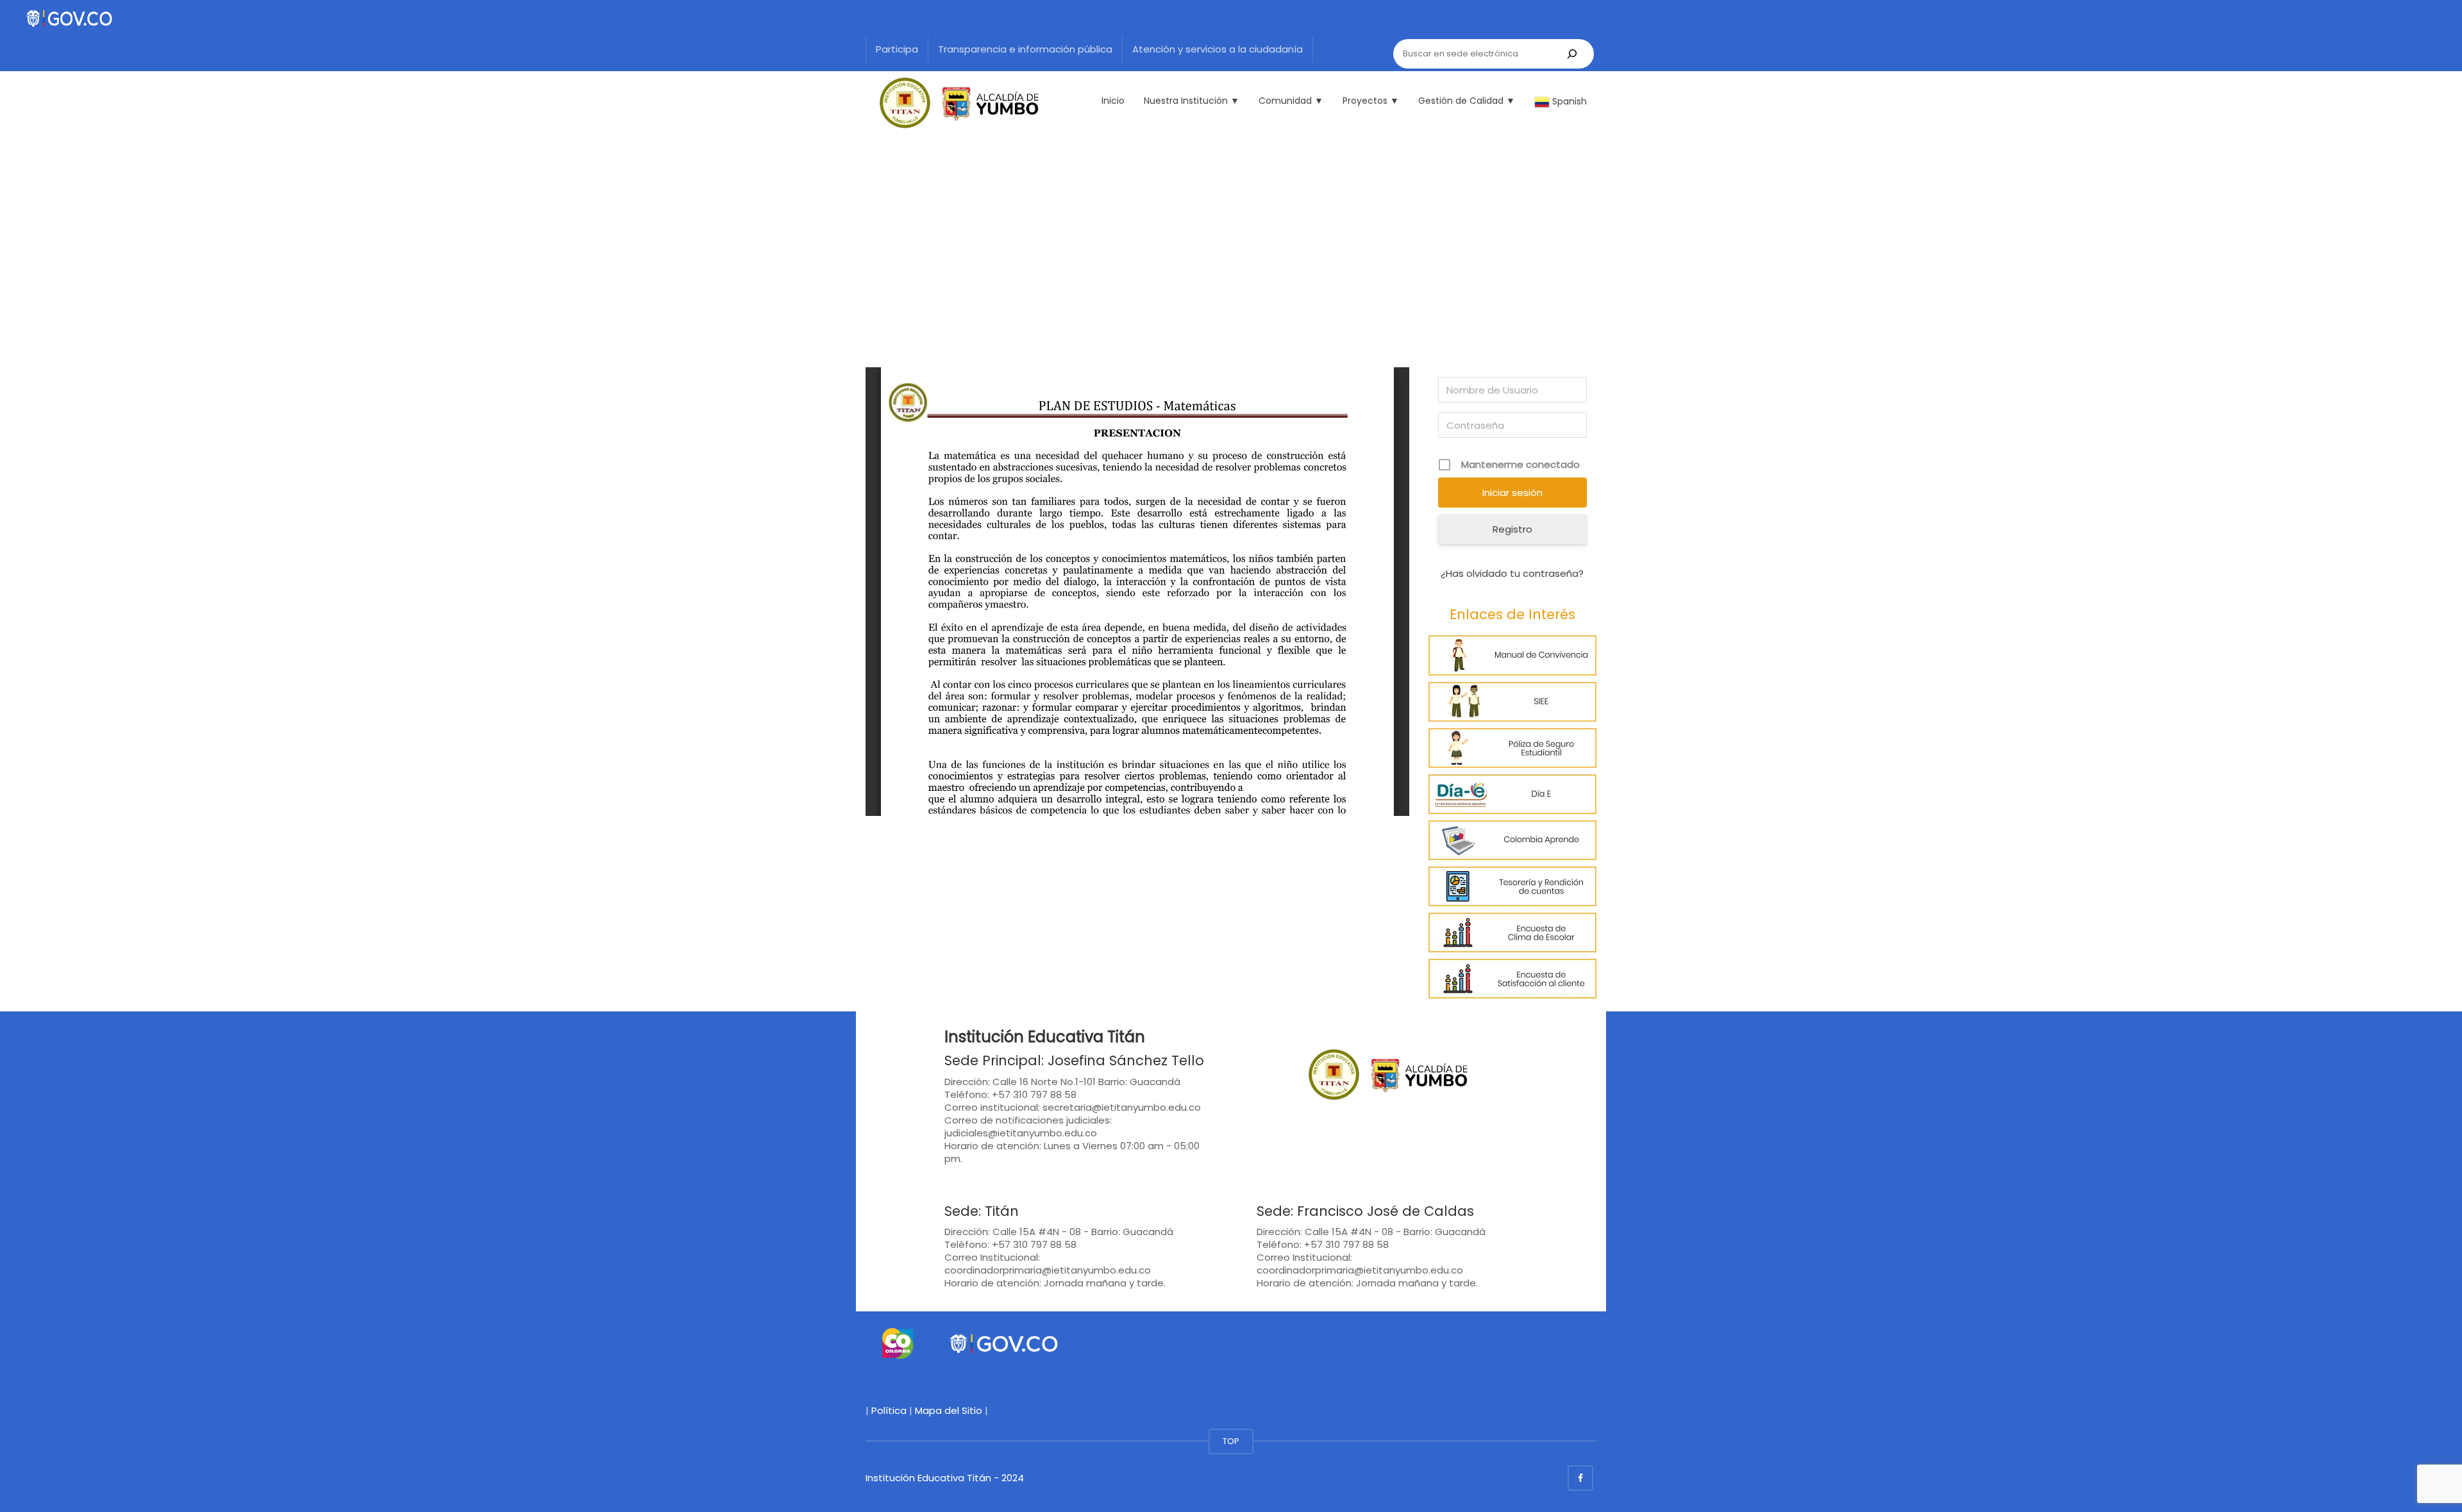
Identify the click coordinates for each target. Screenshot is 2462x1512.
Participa (897, 49)
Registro (1512, 529)
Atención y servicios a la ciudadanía (1218, 49)
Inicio (1113, 101)
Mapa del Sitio (949, 1410)
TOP (1231, 1441)
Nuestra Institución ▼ (1192, 101)
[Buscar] (1572, 54)
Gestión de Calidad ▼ (1467, 101)
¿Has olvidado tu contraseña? (1512, 573)
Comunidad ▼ (1291, 101)
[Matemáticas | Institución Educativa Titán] (952, 103)
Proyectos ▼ (1371, 101)
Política (889, 1410)
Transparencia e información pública (1025, 49)
